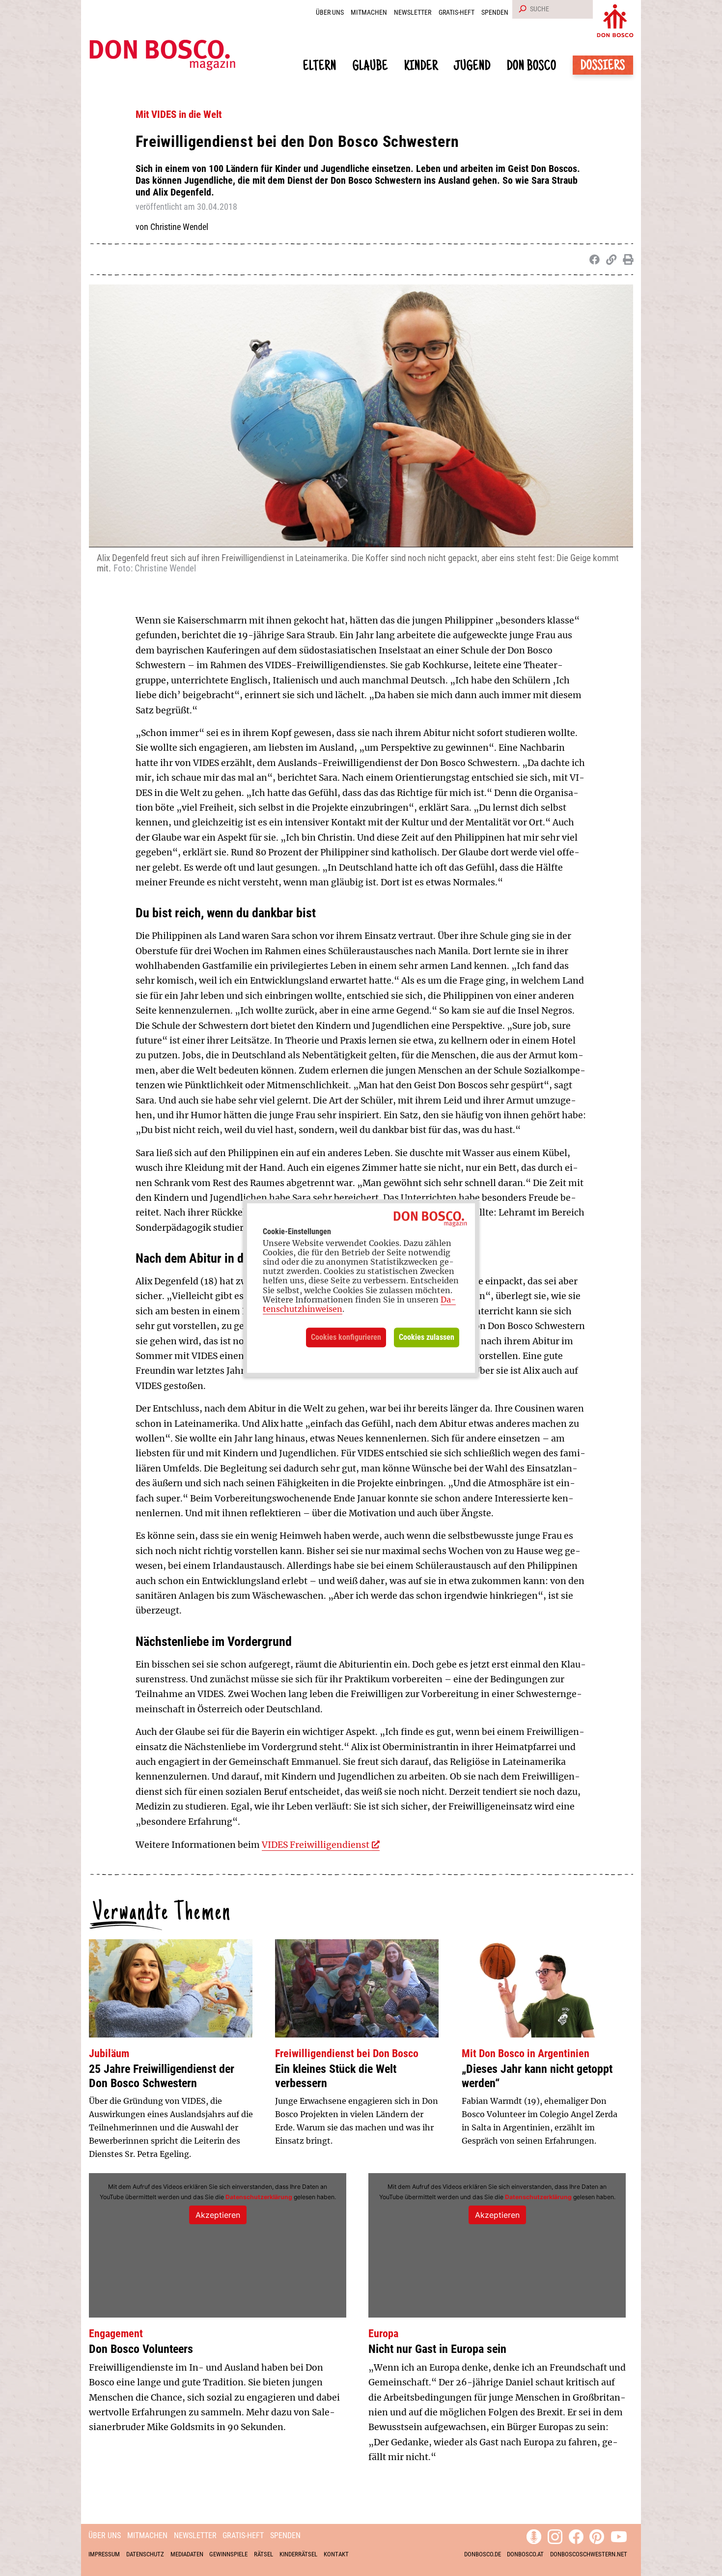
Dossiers (603, 67)
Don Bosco (532, 67)
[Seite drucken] (626, 259)
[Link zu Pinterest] (597, 2535)
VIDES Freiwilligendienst (316, 1845)
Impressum (104, 2554)
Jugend (472, 67)
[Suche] (521, 9)
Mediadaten (187, 2554)
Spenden (495, 13)
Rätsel (264, 2554)
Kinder (421, 67)
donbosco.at (525, 2554)
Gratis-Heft (457, 13)
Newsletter (413, 13)
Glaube (370, 67)
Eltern (320, 67)
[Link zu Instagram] (555, 2535)
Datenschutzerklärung (259, 2197)
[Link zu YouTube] (619, 2535)
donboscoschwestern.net (589, 2554)
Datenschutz (145, 2554)
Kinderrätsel (298, 2554)
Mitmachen (369, 13)
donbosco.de (483, 2554)
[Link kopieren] (609, 259)
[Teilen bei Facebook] (593, 259)
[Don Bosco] (615, 19)
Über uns (330, 13)
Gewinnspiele (228, 2554)
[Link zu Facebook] (576, 2535)
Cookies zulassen (427, 1337)
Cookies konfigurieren (346, 1337)
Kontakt (336, 2554)
